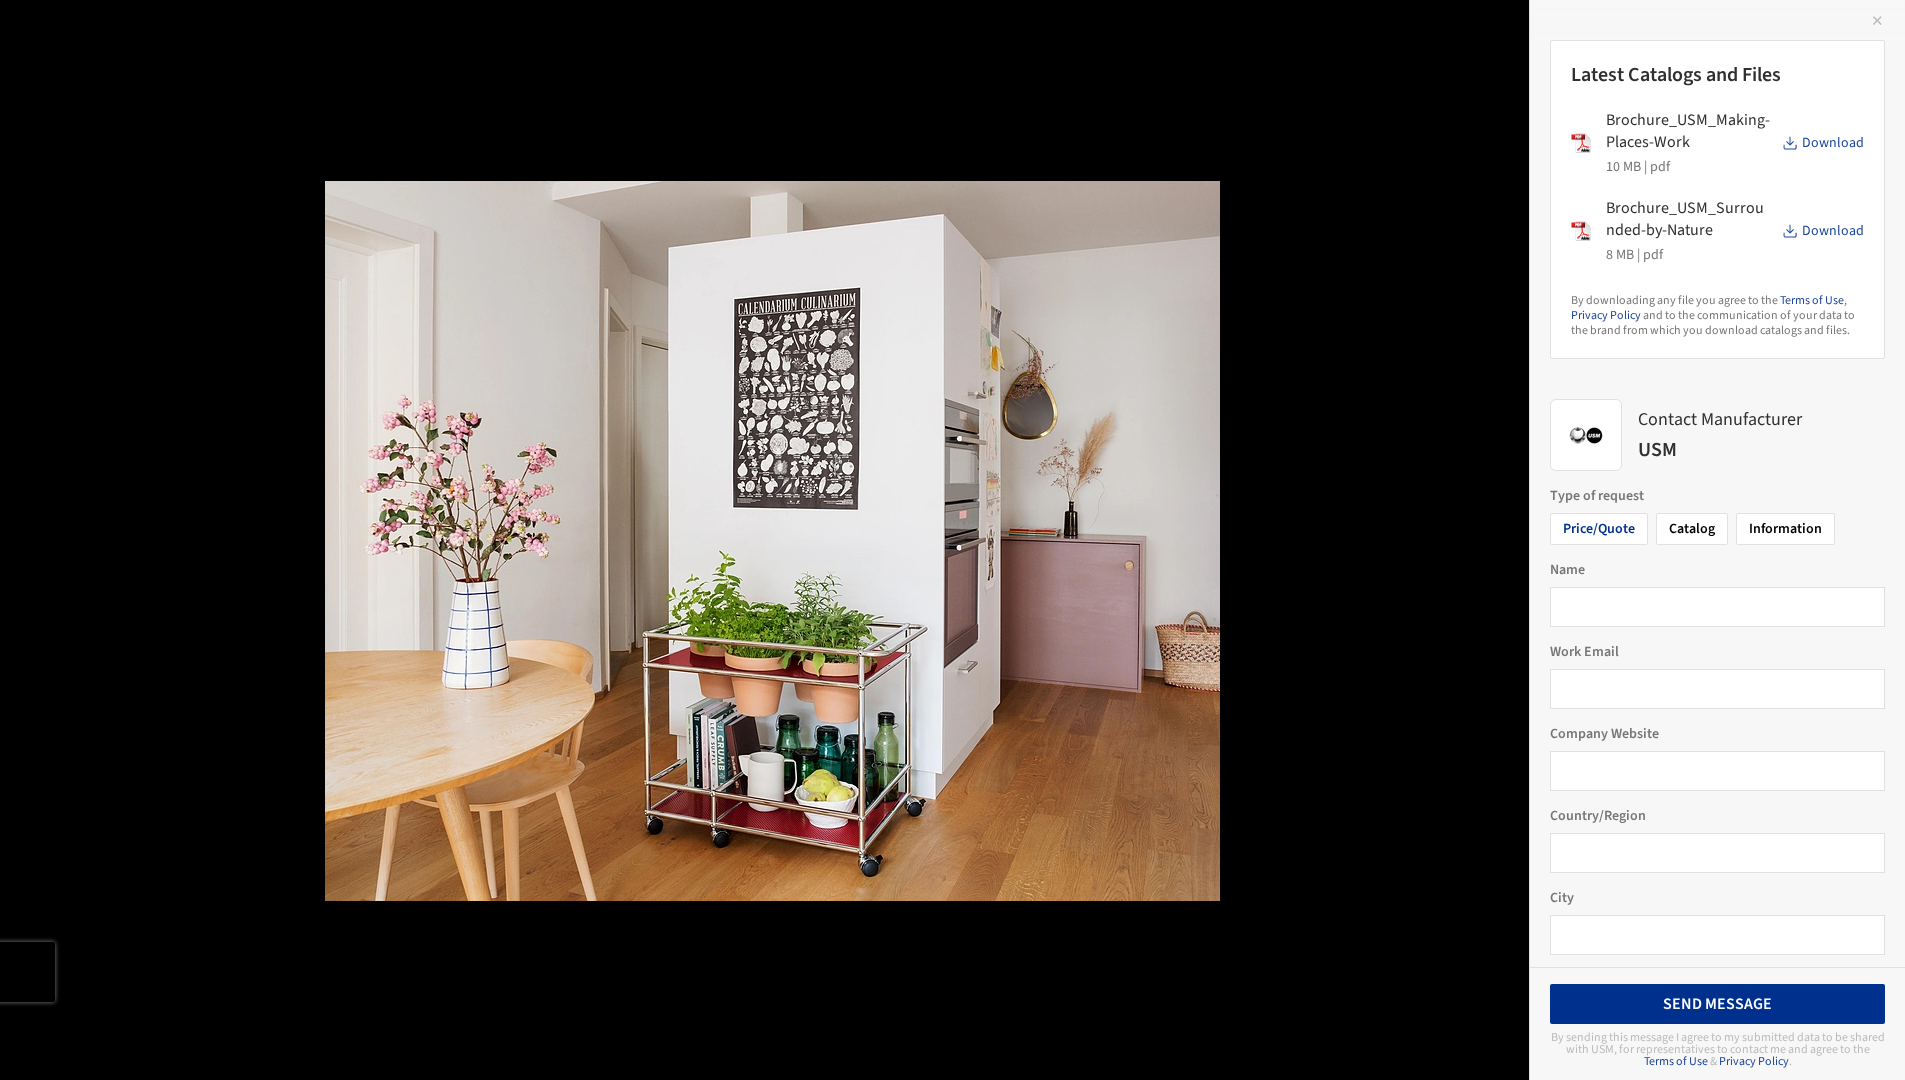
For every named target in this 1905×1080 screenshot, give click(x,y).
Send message (1717, 1004)
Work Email (1584, 652)
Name (1567, 570)
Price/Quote (1599, 529)
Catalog (1692, 529)
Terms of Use (1812, 300)
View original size (234, 1037)
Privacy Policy (1606, 315)
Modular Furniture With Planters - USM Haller (257, 36)
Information (1785, 529)
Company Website (1604, 734)
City (1562, 898)
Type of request (1597, 496)
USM (519, 36)
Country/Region (1598, 816)
